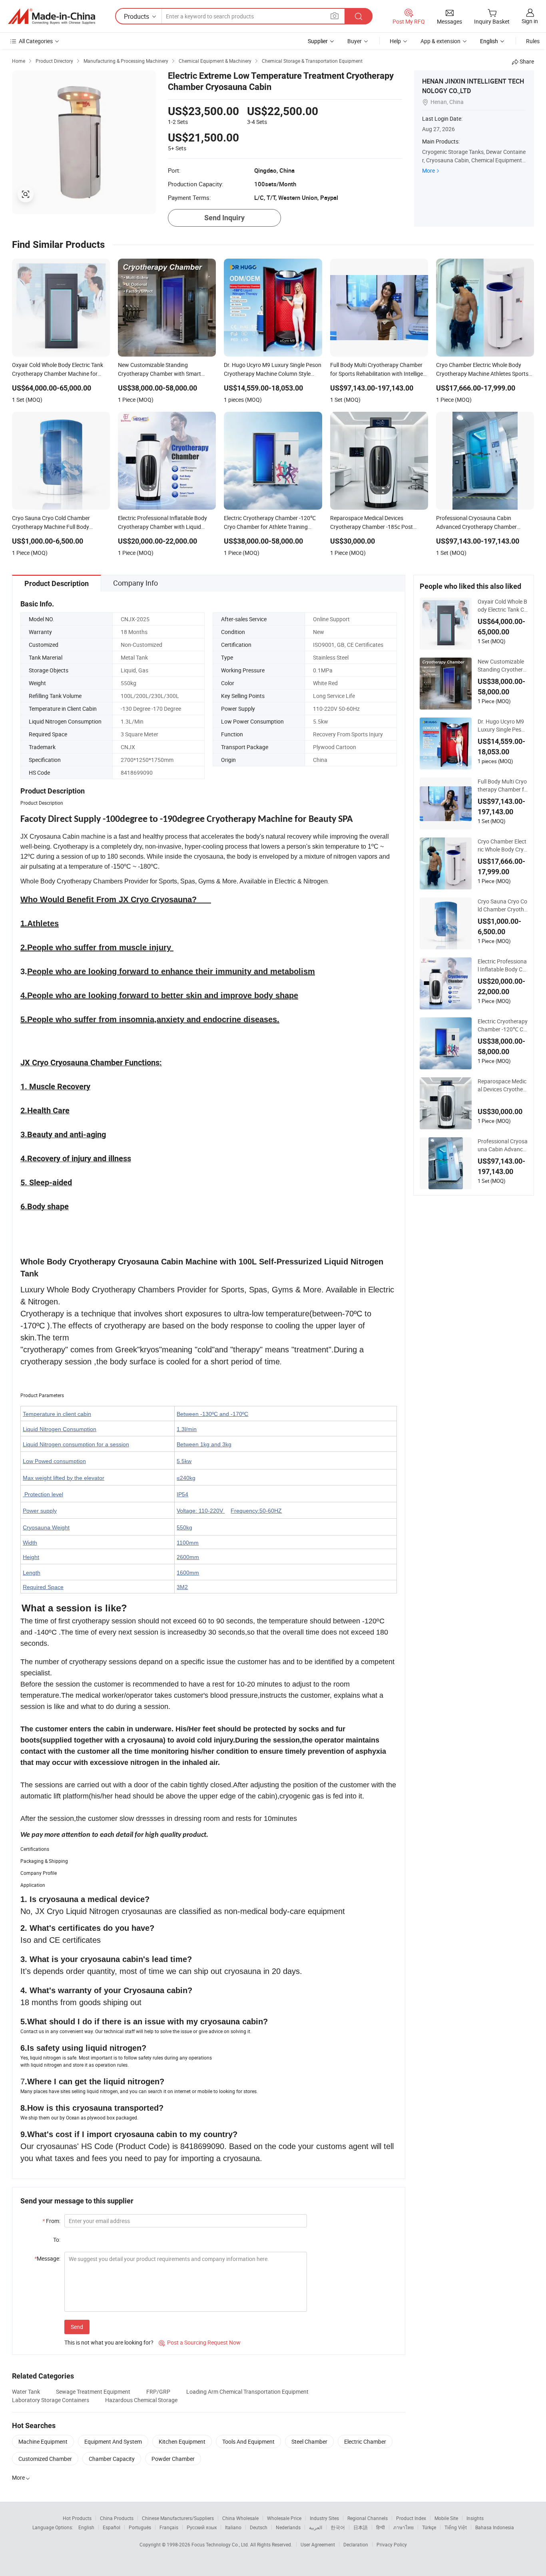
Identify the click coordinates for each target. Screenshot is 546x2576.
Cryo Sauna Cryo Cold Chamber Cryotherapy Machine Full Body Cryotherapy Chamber (502, 905)
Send (77, 2327)
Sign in (530, 21)
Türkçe (429, 2527)
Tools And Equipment (248, 2441)
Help (395, 41)
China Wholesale (240, 2518)
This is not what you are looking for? (109, 2342)
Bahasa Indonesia (495, 2527)
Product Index (411, 2518)
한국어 (338, 2527)
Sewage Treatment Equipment (93, 2392)
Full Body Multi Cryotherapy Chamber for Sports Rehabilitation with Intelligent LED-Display (502, 786)
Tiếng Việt (456, 2527)
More (428, 170)
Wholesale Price (284, 2518)
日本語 (361, 2527)
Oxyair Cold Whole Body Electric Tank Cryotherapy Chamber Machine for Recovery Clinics (502, 606)
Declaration (356, 2544)
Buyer (355, 41)
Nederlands (288, 2527)
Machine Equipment (43, 2441)
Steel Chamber (309, 2441)
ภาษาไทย (404, 2527)
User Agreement (318, 2544)
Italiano (233, 2527)
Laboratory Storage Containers (51, 2400)
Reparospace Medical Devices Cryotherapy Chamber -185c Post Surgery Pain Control (502, 1085)
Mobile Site (446, 2518)
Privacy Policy (392, 2544)
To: (57, 2240)
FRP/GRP (158, 2392)
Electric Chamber (365, 2441)
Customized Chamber (45, 2459)
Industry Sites (324, 2518)
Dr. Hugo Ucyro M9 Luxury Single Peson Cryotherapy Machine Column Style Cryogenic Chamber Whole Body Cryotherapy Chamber (503, 726)
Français (169, 2527)
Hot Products (77, 2518)
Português (140, 2527)
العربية (316, 2527)
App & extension (440, 41)
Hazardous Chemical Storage (141, 2400)
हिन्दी (381, 2527)
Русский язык (202, 2527)
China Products (117, 2518)
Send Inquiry (224, 218)
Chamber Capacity (112, 2459)
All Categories (36, 41)
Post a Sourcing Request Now (200, 2342)
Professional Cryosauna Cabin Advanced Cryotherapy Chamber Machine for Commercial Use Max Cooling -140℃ (503, 1145)
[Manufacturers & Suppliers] (52, 16)
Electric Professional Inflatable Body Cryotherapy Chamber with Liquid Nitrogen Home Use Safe (503, 965)
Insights (475, 2518)
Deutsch (259, 2527)
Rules (533, 41)
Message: (47, 2258)
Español (112, 2527)
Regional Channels (368, 2518)
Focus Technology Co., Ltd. (221, 2544)
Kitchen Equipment (182, 2441)
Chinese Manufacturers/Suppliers (178, 2518)
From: (51, 2221)
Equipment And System (113, 2441)
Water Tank (26, 2392)
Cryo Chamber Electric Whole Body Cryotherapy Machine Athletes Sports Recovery (502, 845)
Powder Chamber (173, 2459)
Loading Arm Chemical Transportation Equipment (247, 2392)
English (86, 2527)
